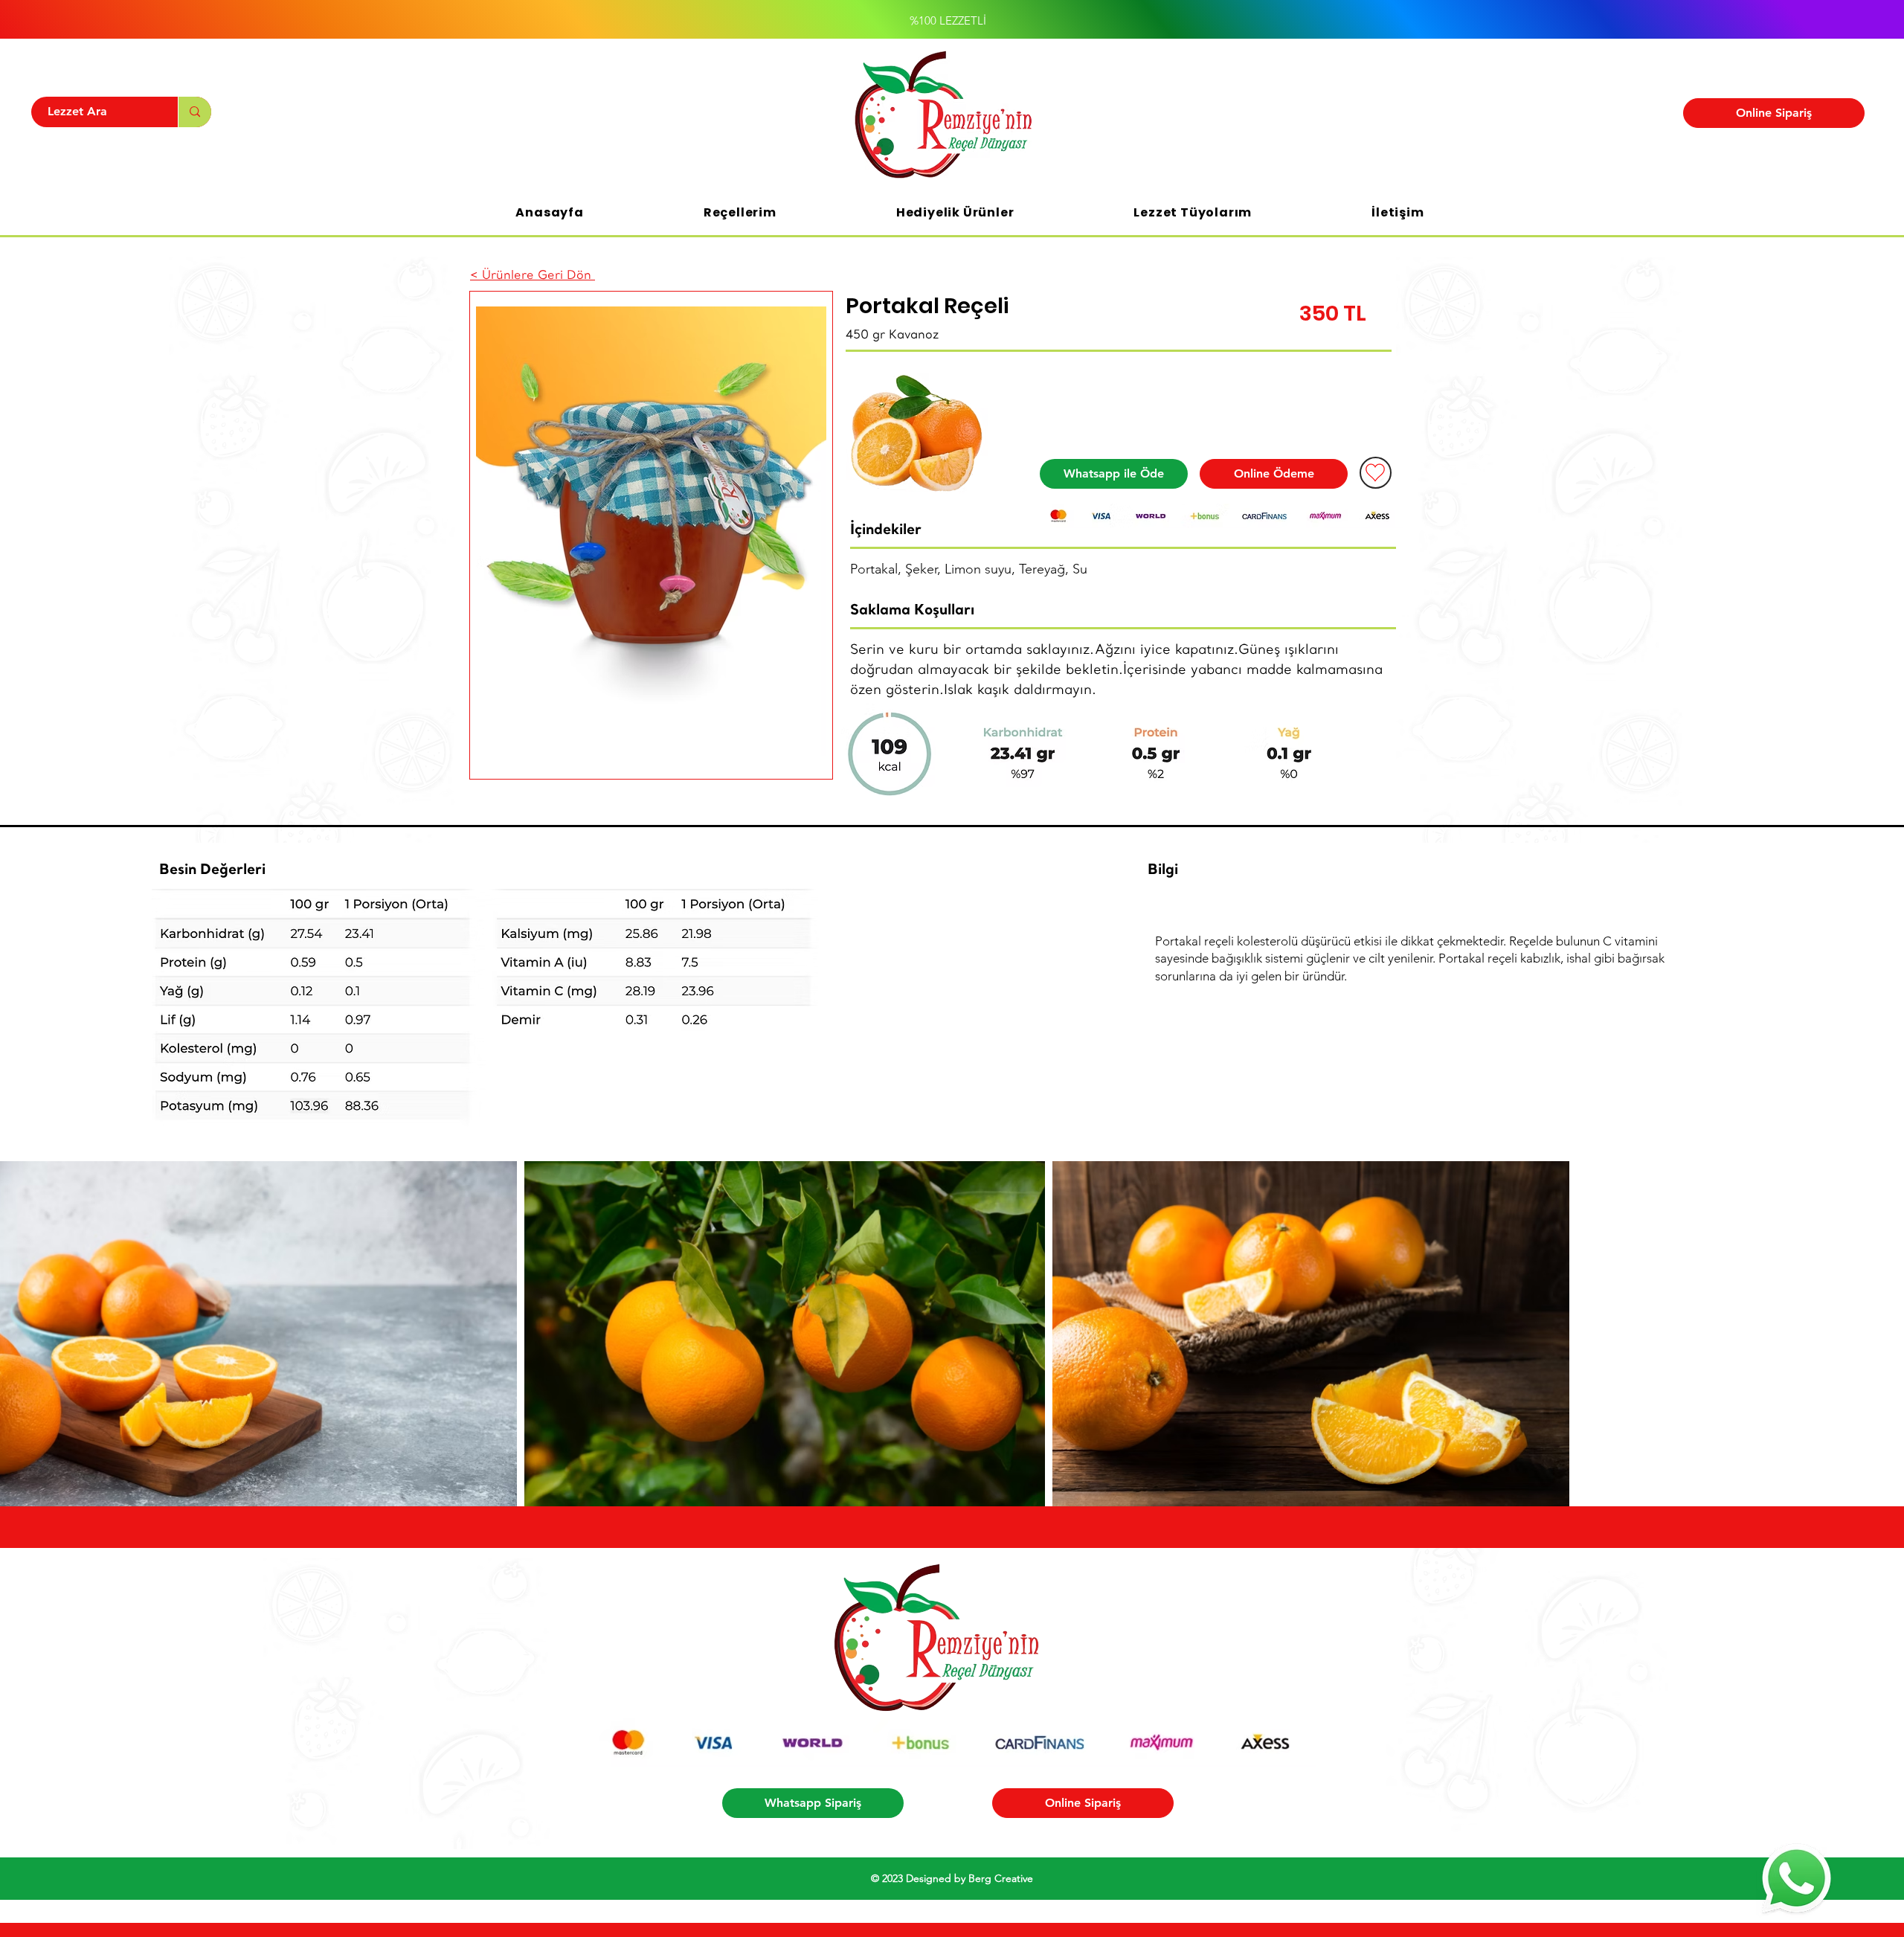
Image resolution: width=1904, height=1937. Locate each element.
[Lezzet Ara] (194, 112)
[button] (740, 212)
